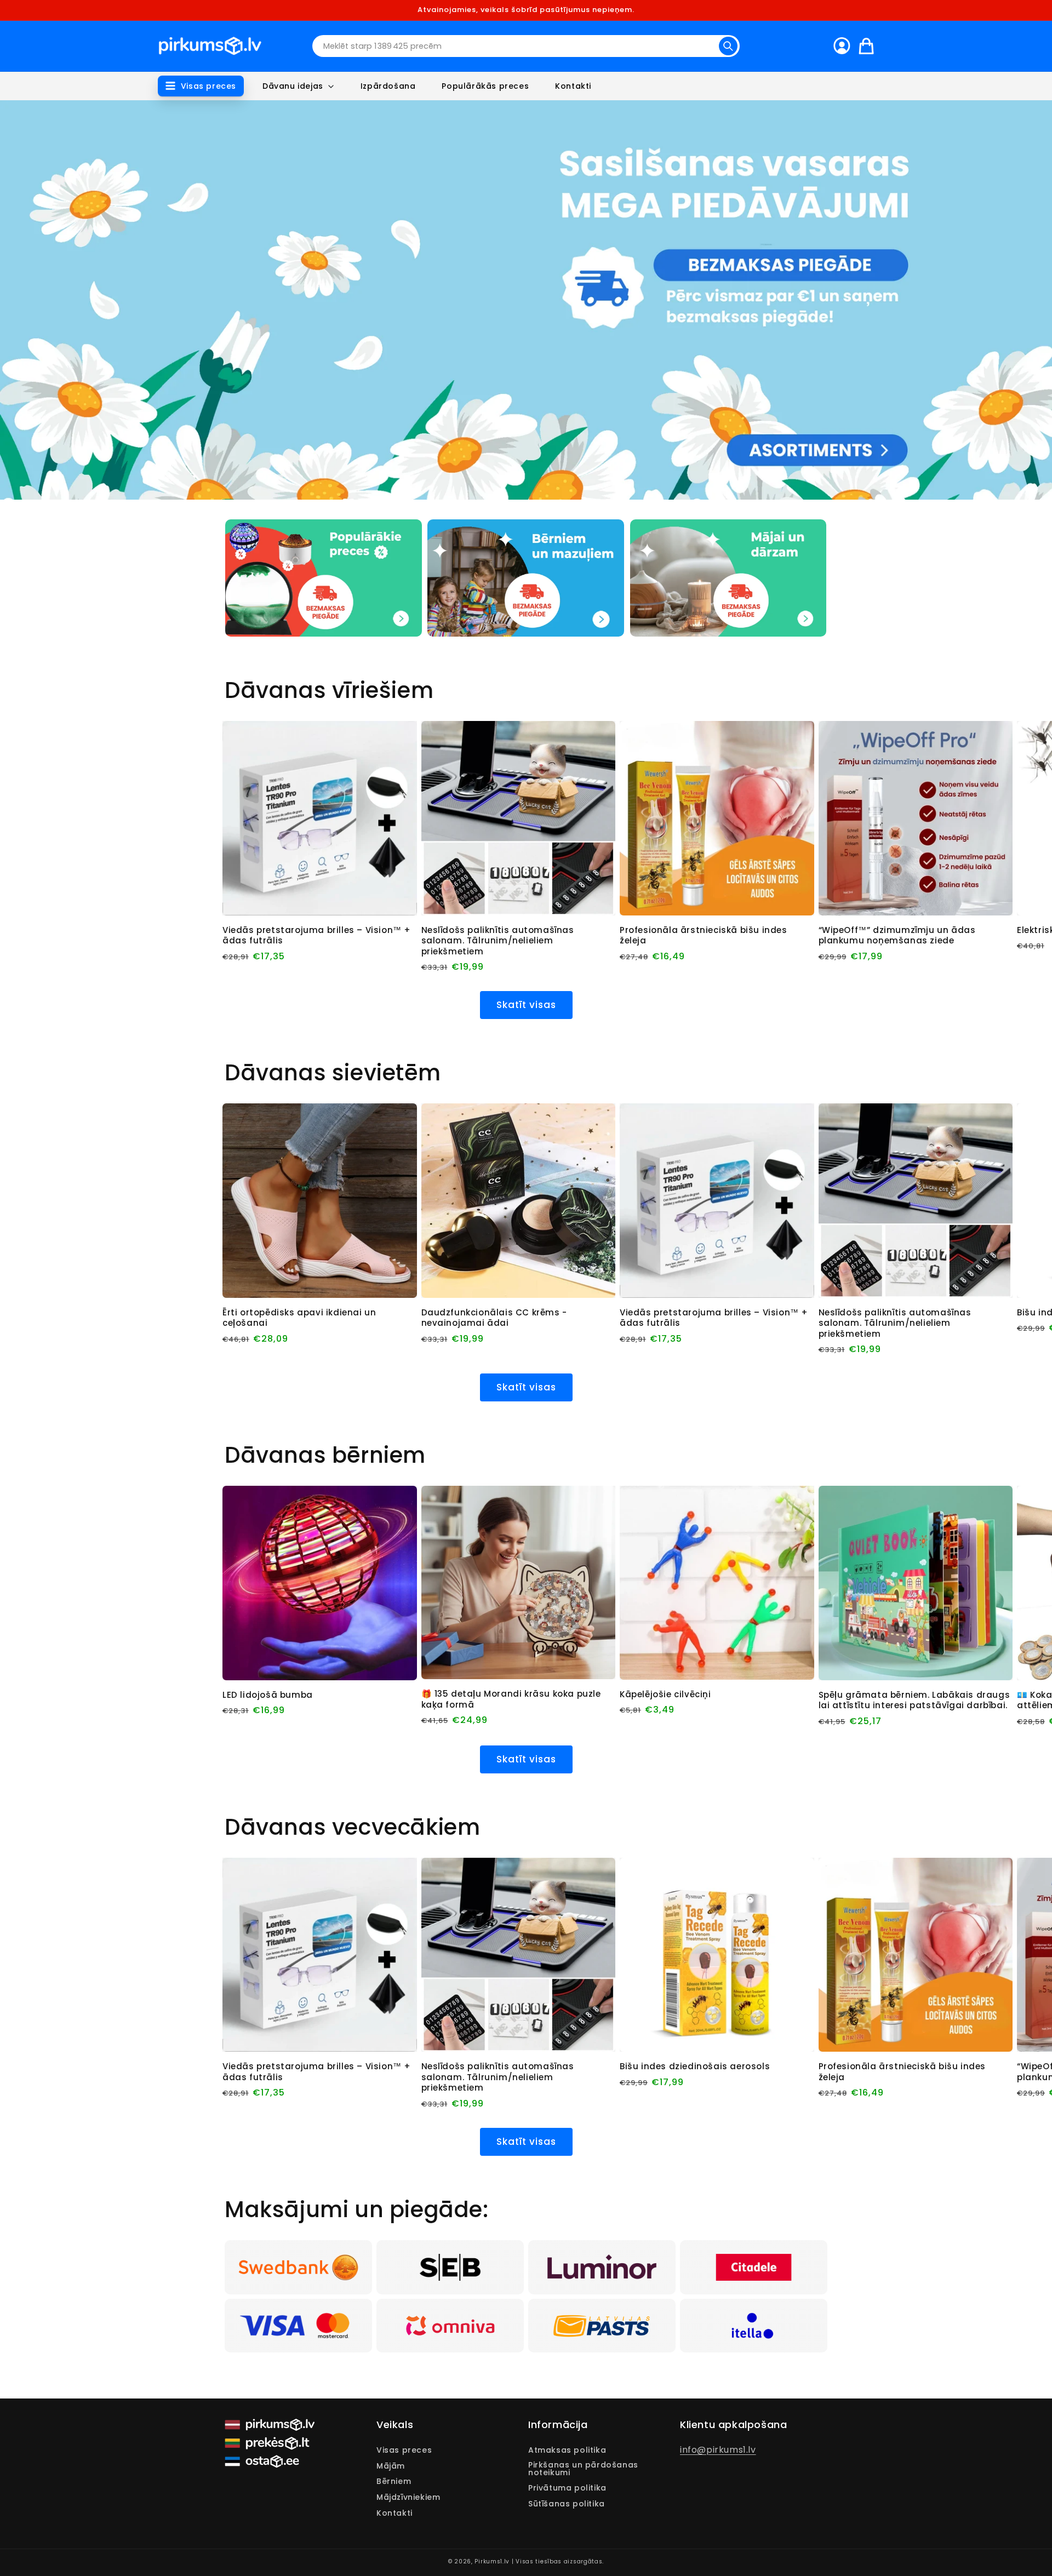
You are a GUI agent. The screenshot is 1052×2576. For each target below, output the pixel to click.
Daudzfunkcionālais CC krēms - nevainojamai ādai (494, 1318)
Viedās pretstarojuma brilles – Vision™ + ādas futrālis (317, 935)
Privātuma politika (567, 2488)
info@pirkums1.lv (718, 2450)
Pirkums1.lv (492, 2561)
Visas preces (404, 2451)
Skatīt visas (526, 1005)
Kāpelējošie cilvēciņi (665, 1695)
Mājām (391, 2466)
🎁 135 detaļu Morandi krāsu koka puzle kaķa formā (511, 1699)
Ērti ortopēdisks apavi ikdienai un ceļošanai (299, 1318)
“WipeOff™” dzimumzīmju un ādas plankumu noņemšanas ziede (897, 935)
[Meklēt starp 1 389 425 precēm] (728, 46)
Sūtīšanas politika (567, 2504)
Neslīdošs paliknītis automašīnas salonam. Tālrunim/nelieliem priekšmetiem (498, 941)
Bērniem (394, 2481)
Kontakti (395, 2513)
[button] (201, 86)
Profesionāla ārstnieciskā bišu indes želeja (704, 935)
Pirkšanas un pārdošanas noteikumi (583, 2469)
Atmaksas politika (567, 2451)
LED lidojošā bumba (268, 1695)
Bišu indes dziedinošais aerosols (695, 2066)
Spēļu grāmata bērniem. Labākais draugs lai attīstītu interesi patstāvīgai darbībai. (914, 1700)
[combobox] (526, 46)
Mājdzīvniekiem (408, 2497)
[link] (298, 2267)
